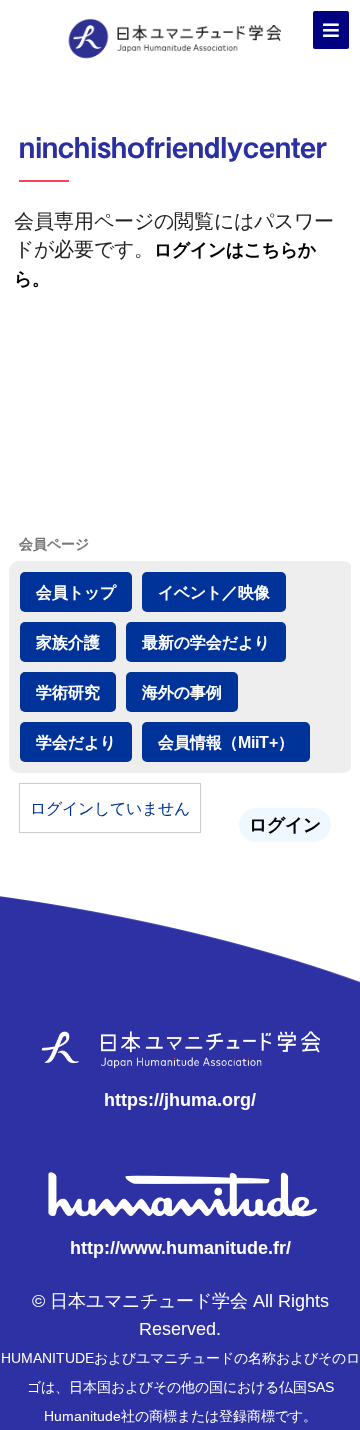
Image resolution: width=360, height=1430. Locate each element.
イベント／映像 (214, 592)
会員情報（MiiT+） (226, 742)
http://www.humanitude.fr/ (180, 1248)
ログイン (285, 825)
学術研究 (68, 692)
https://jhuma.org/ (180, 1100)
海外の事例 (182, 692)
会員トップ (76, 592)
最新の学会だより (206, 642)
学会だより (76, 742)
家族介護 (68, 642)
